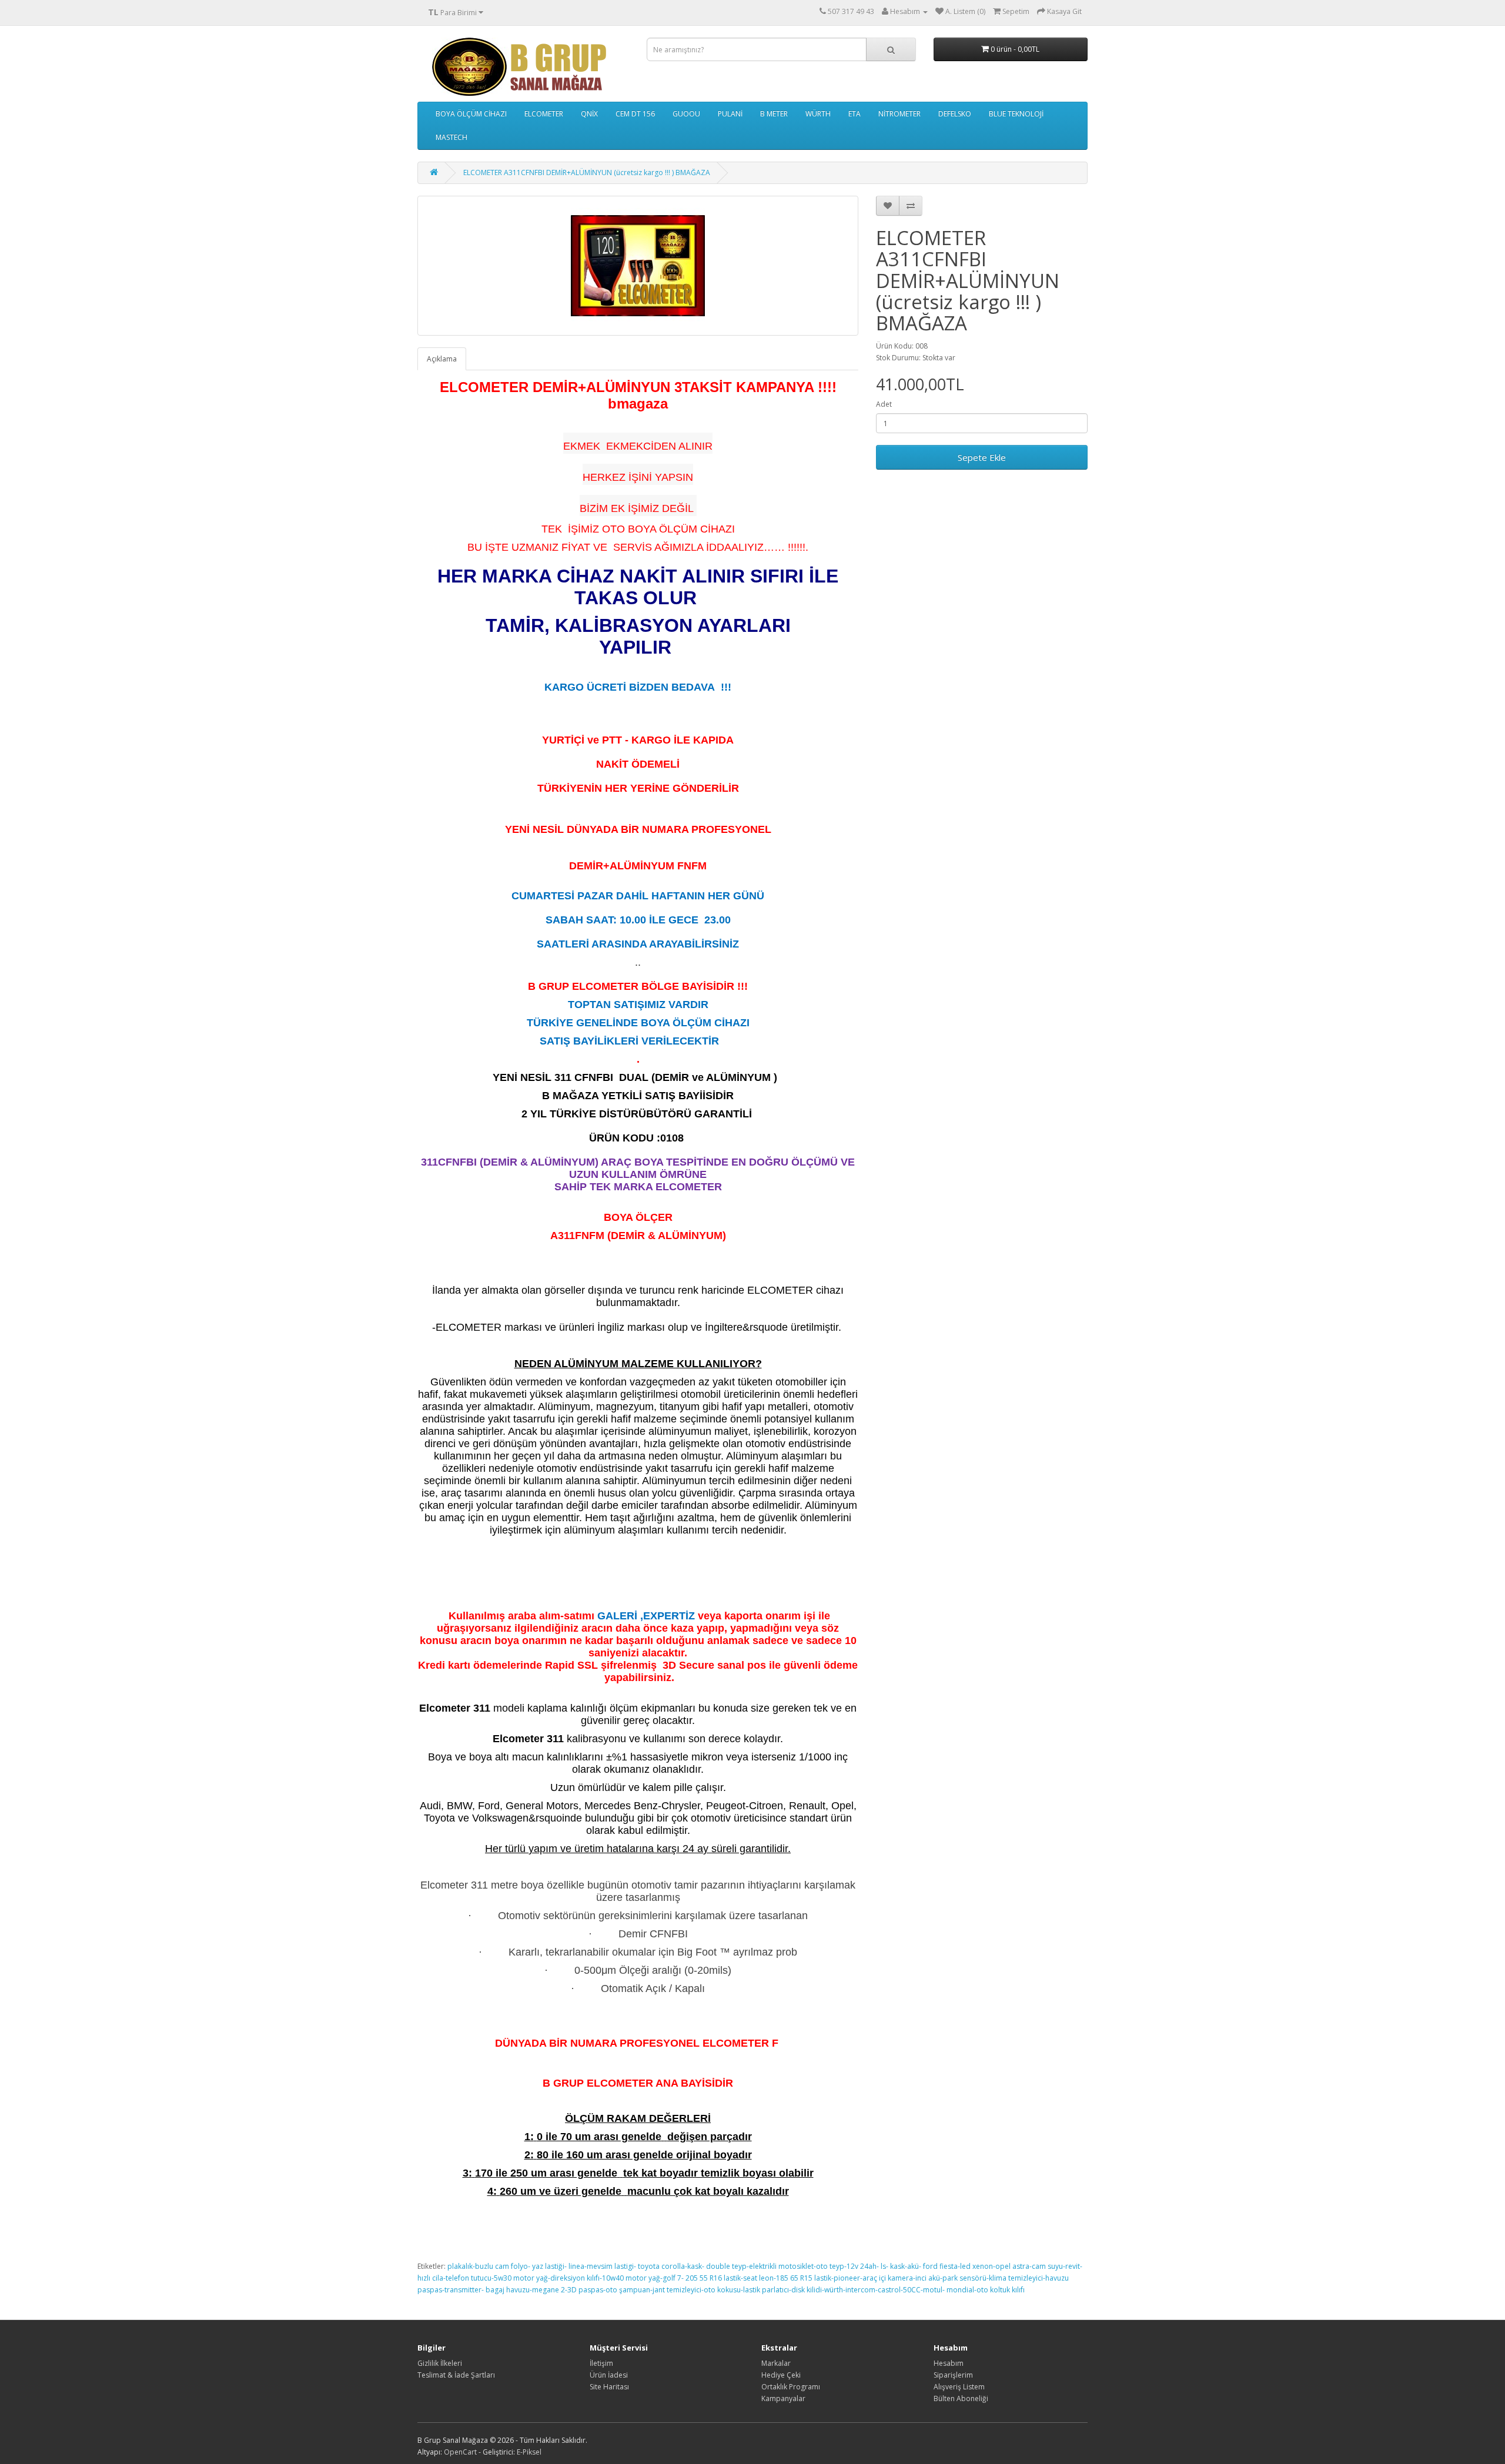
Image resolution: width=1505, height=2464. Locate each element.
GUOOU (686, 114)
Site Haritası (609, 2387)
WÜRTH (818, 114)
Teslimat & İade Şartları (456, 2375)
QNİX (589, 114)
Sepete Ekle (982, 457)
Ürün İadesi (609, 2375)
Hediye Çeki (781, 2375)
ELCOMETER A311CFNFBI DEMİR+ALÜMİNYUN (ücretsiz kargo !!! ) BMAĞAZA (587, 173)
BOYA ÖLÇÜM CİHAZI (471, 114)
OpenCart (460, 2452)
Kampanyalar (783, 2398)
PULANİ (730, 114)
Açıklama (442, 359)
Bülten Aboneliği (961, 2398)
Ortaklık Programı (791, 2387)
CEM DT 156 (635, 114)
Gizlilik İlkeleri (440, 2363)
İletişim (601, 2363)
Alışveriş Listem (959, 2387)
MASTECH (451, 137)
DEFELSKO (955, 114)
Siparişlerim (953, 2375)
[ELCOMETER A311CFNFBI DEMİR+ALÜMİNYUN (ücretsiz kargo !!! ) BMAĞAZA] (638, 266)
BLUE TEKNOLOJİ (1016, 114)
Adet (884, 404)
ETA (854, 114)
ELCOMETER (544, 114)
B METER (774, 114)
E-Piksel (529, 2452)
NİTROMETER (899, 114)
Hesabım (949, 2363)
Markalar (776, 2363)
